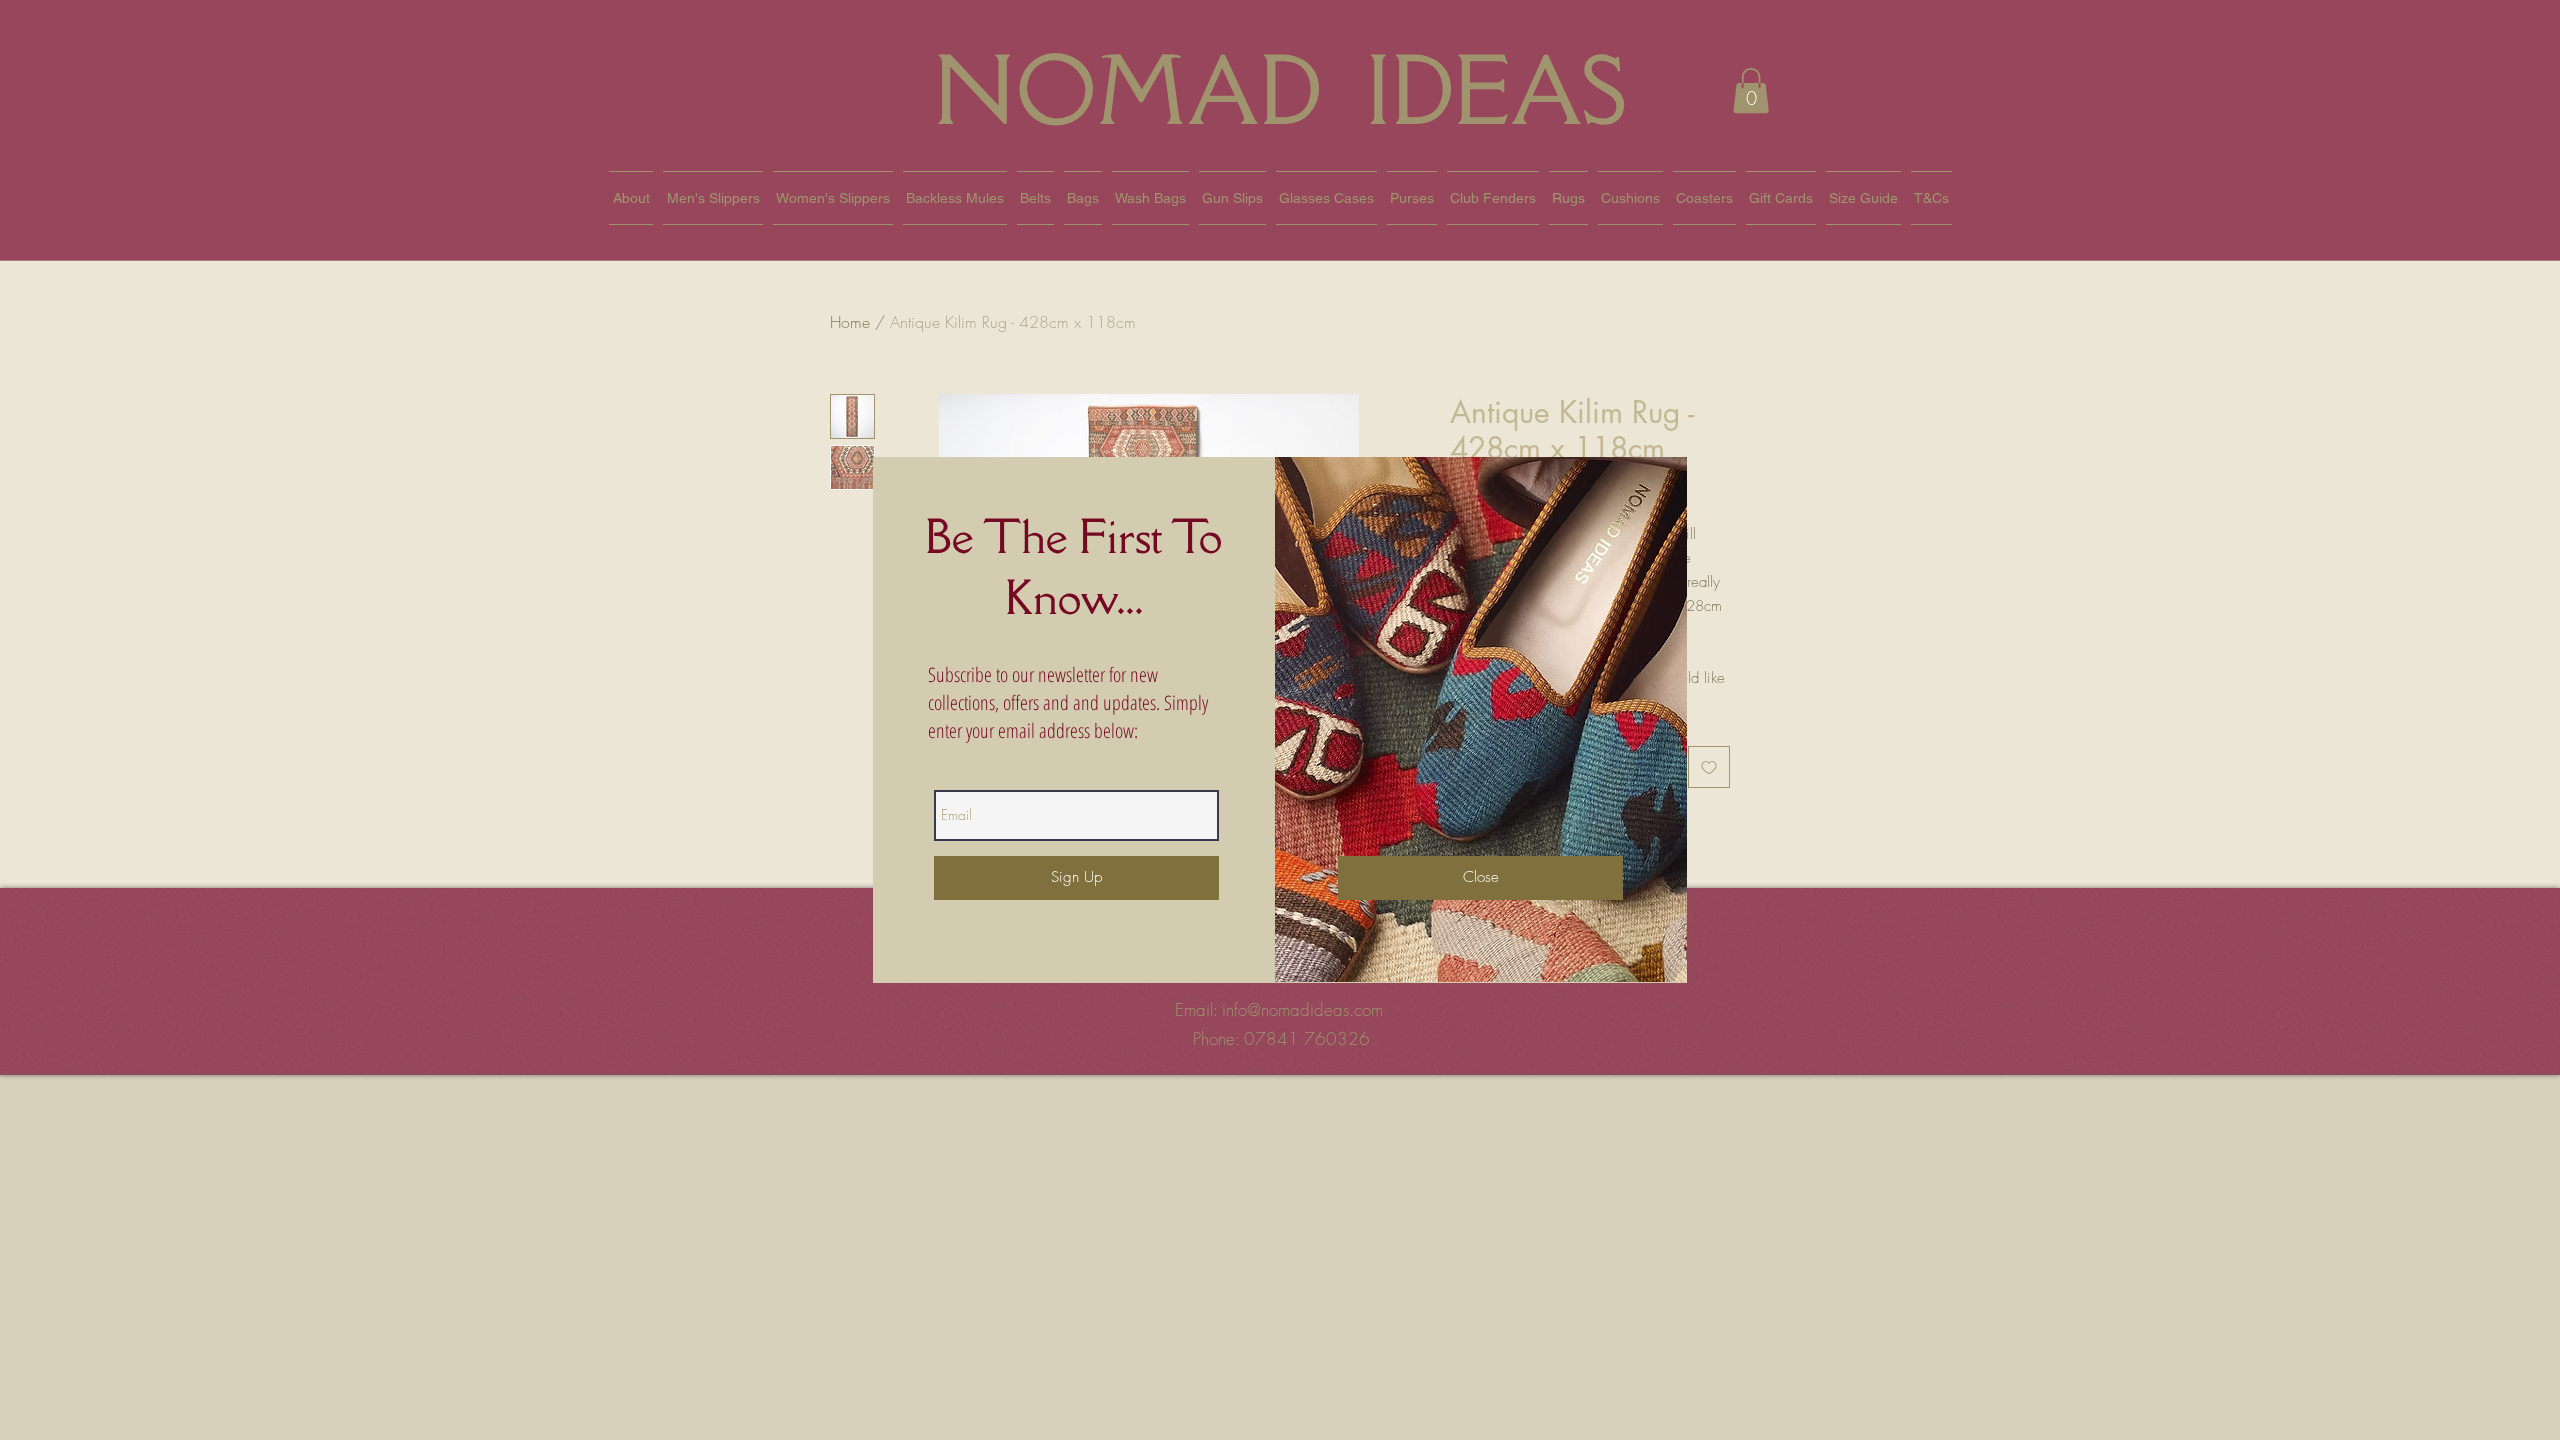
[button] (1480, 878)
